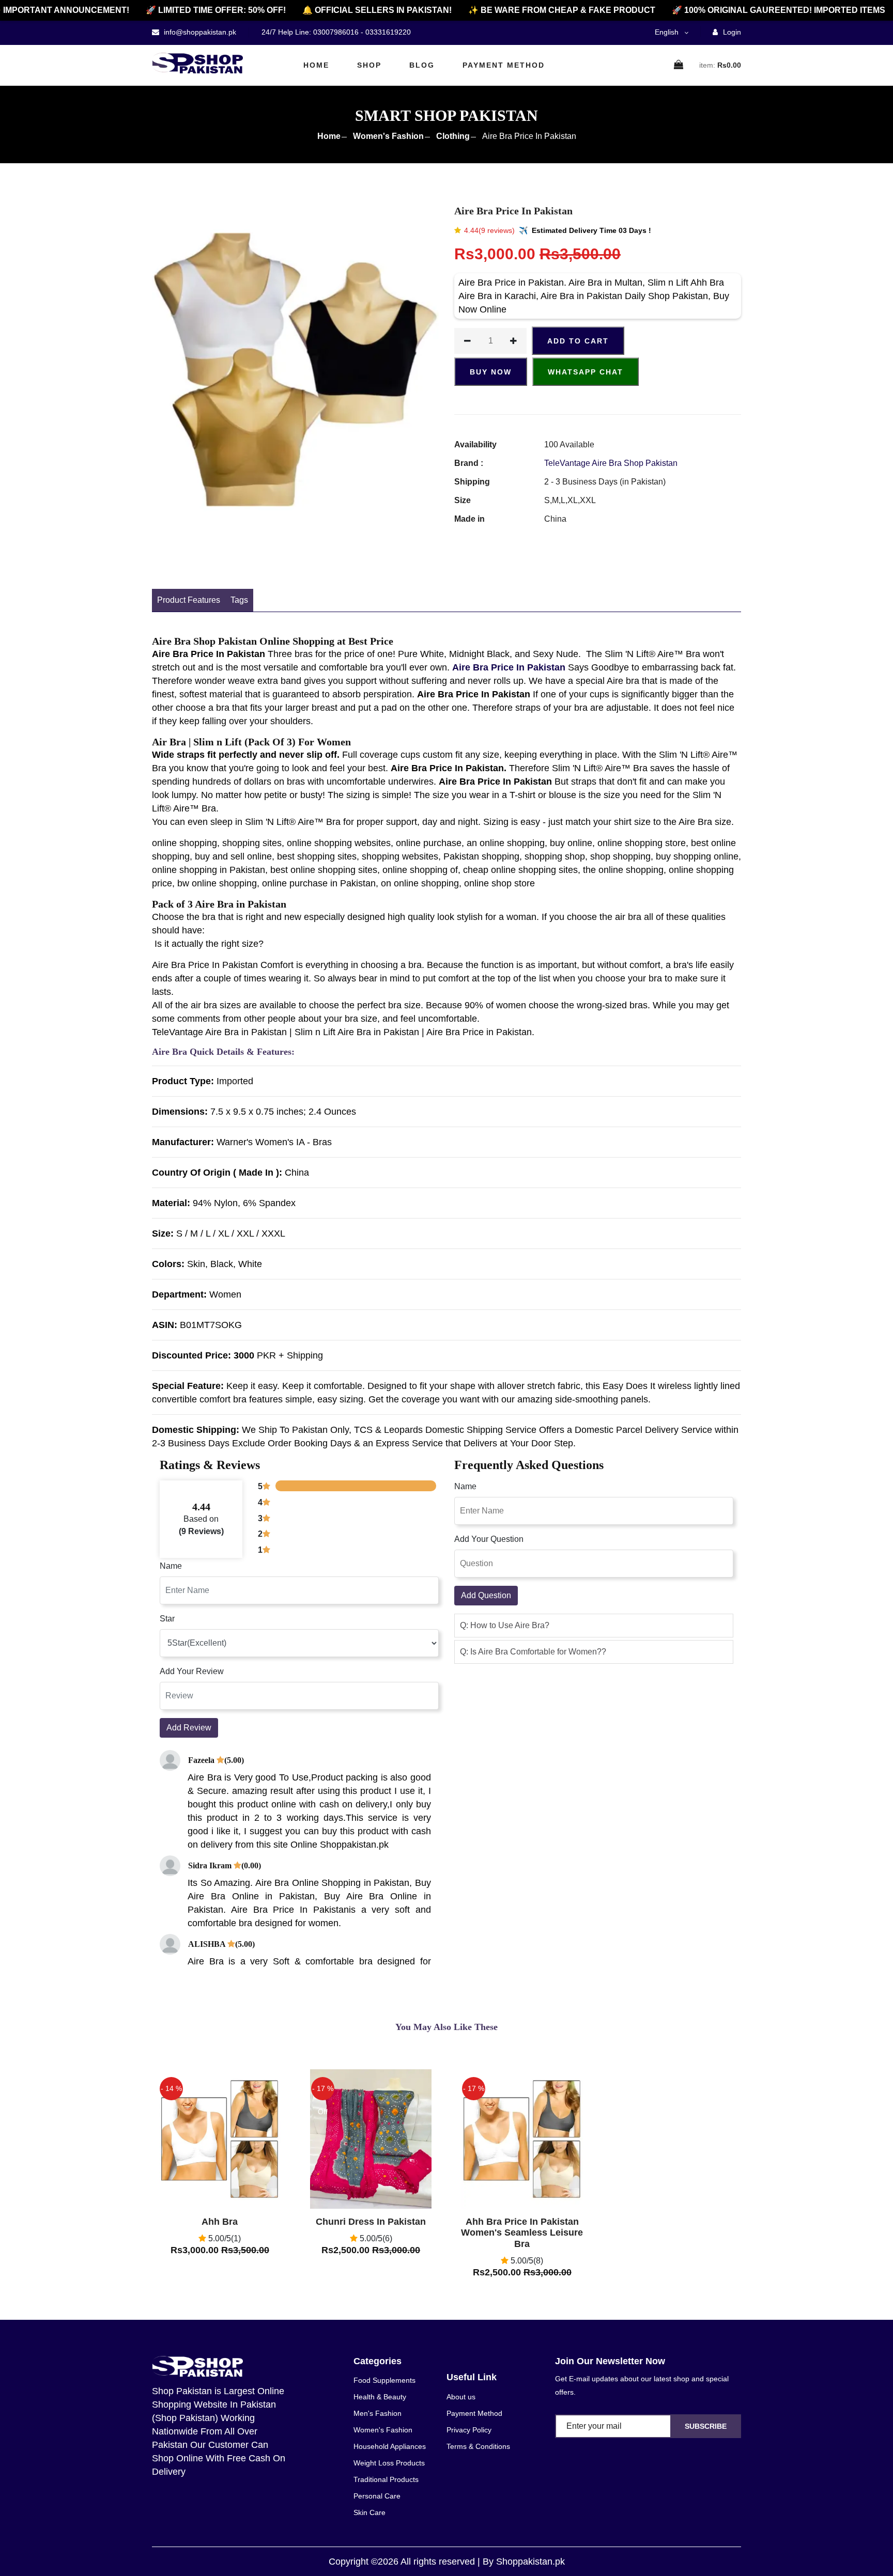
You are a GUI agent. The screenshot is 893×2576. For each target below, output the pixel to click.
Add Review (189, 1728)
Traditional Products (386, 2479)
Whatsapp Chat (586, 372)
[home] (197, 63)
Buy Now (491, 372)
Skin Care (369, 2512)
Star (167, 1619)
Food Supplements (384, 2380)
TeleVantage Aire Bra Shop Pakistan (611, 463)
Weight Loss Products (389, 2463)
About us (461, 2397)
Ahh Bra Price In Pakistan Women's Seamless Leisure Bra (522, 2233)
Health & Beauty (380, 2397)
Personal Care (377, 2496)
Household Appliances (390, 2446)
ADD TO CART (578, 341)
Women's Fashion (388, 136)
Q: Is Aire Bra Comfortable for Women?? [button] (533, 1652)
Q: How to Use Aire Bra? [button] (505, 1625)
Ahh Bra (220, 2222)
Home (316, 65)
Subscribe (706, 2426)
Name (171, 1566)
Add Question (486, 1595)
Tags (239, 600)
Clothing (453, 136)
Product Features (189, 600)
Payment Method (504, 65)
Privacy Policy (469, 2430)
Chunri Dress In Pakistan (371, 2222)
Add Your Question (489, 1539)
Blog (422, 65)
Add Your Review (192, 1671)
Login (731, 32)
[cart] (679, 65)
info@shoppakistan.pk (199, 32)
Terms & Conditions (478, 2446)
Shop (369, 65)
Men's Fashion (378, 2413)
